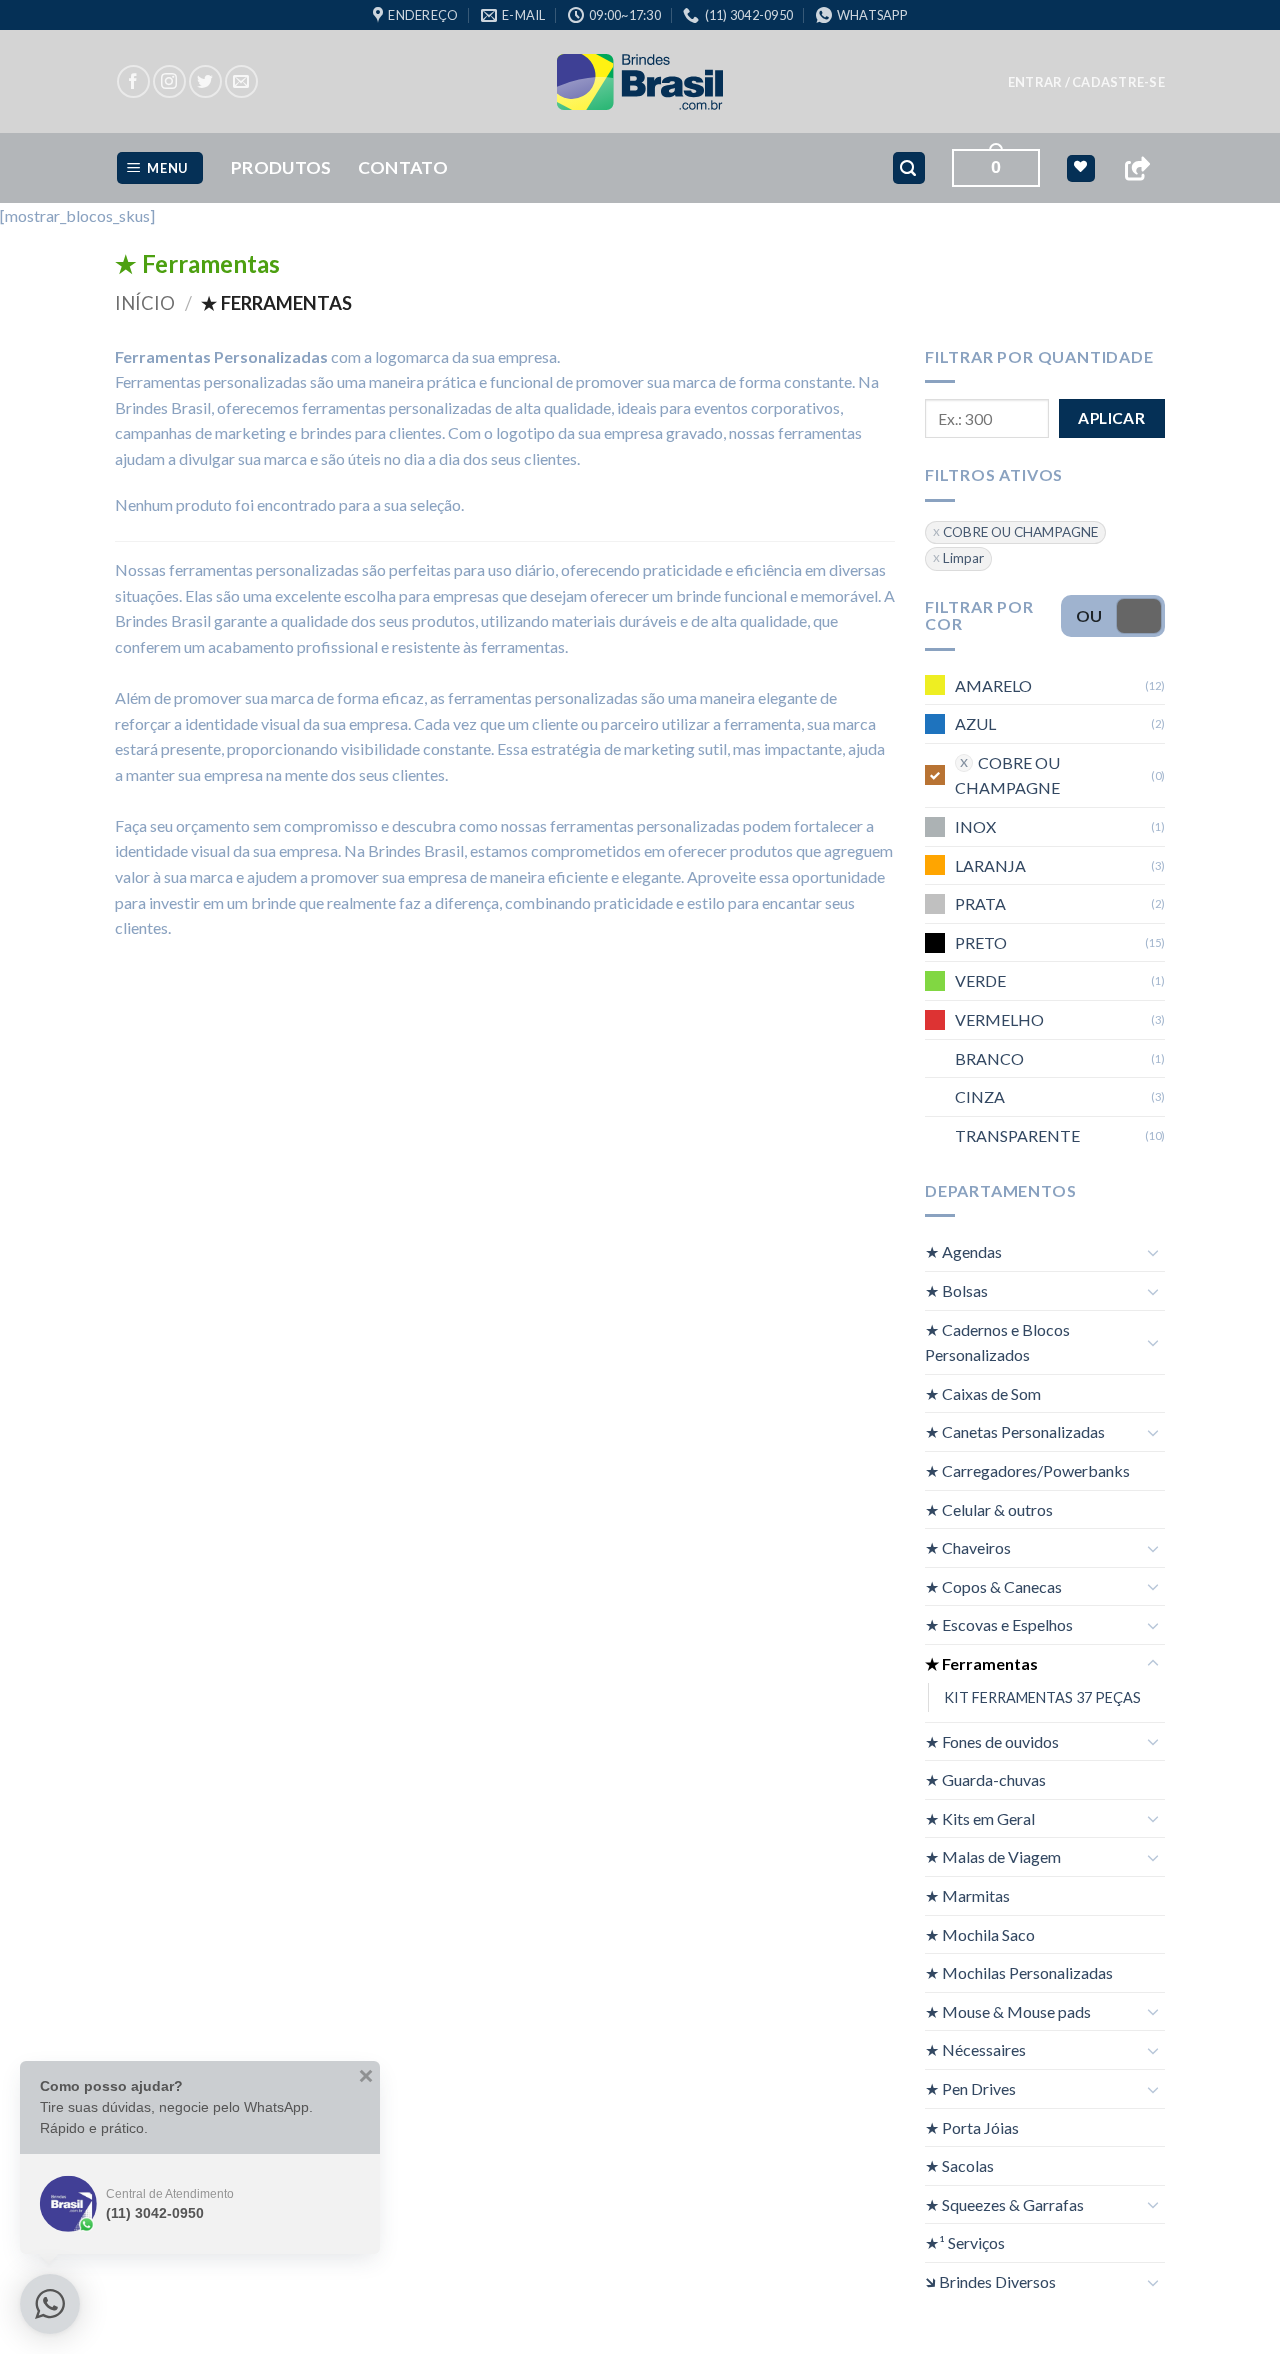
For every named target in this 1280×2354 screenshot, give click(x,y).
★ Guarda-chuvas (985, 1779)
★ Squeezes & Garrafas (1004, 2203)
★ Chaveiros (968, 1547)
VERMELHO (999, 1019)
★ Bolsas (956, 1290)
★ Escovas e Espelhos (999, 1624)
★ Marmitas (967, 1895)
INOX (975, 826)
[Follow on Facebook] (133, 81)
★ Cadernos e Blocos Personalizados (997, 1341)
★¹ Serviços (965, 2242)
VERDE (980, 980)
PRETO (981, 941)
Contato (403, 167)
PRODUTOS (281, 167)
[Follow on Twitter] (205, 81)
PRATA (980, 903)
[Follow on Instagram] (169, 81)
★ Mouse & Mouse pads (1008, 2010)
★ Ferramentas (981, 1663)
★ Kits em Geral (980, 1817)
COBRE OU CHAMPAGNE (1020, 531)
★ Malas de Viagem (993, 1856)
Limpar (963, 558)
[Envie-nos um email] (241, 81)
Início (145, 303)
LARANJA (990, 864)
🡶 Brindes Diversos (990, 2281)
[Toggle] (1153, 1252)
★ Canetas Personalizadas (1015, 1431)
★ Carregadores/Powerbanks (1027, 1470)
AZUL (975, 723)
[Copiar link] (1137, 168)
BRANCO (989, 1057)
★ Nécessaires (975, 2049)
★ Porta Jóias (972, 2126)
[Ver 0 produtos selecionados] (1080, 168)
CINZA (980, 1096)
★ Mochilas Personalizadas (1019, 1972)
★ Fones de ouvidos (992, 1740)
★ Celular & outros (989, 1508)
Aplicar (1111, 418)
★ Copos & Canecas (993, 1585)
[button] (1086, 82)
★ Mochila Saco (980, 1933)
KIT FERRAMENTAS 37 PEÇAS (1042, 1696)
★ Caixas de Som (983, 1392)
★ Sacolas (959, 2165)
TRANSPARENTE (1017, 1134)
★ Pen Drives (970, 2088)
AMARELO (993, 684)
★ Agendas (963, 1251)
